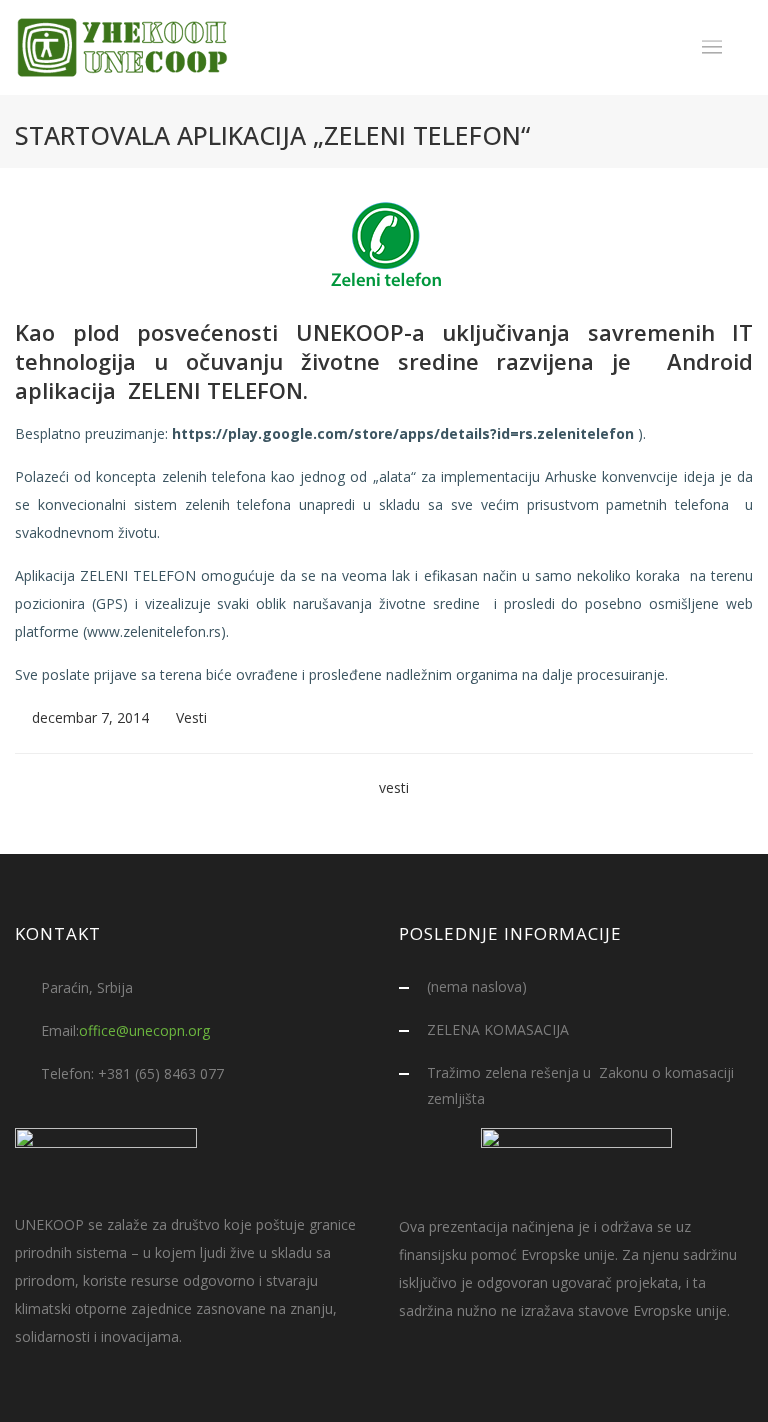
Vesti (191, 717)
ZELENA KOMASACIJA (498, 1029)
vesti (394, 787)
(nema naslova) (477, 986)
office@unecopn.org (144, 1030)
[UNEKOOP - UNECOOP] (124, 47)
